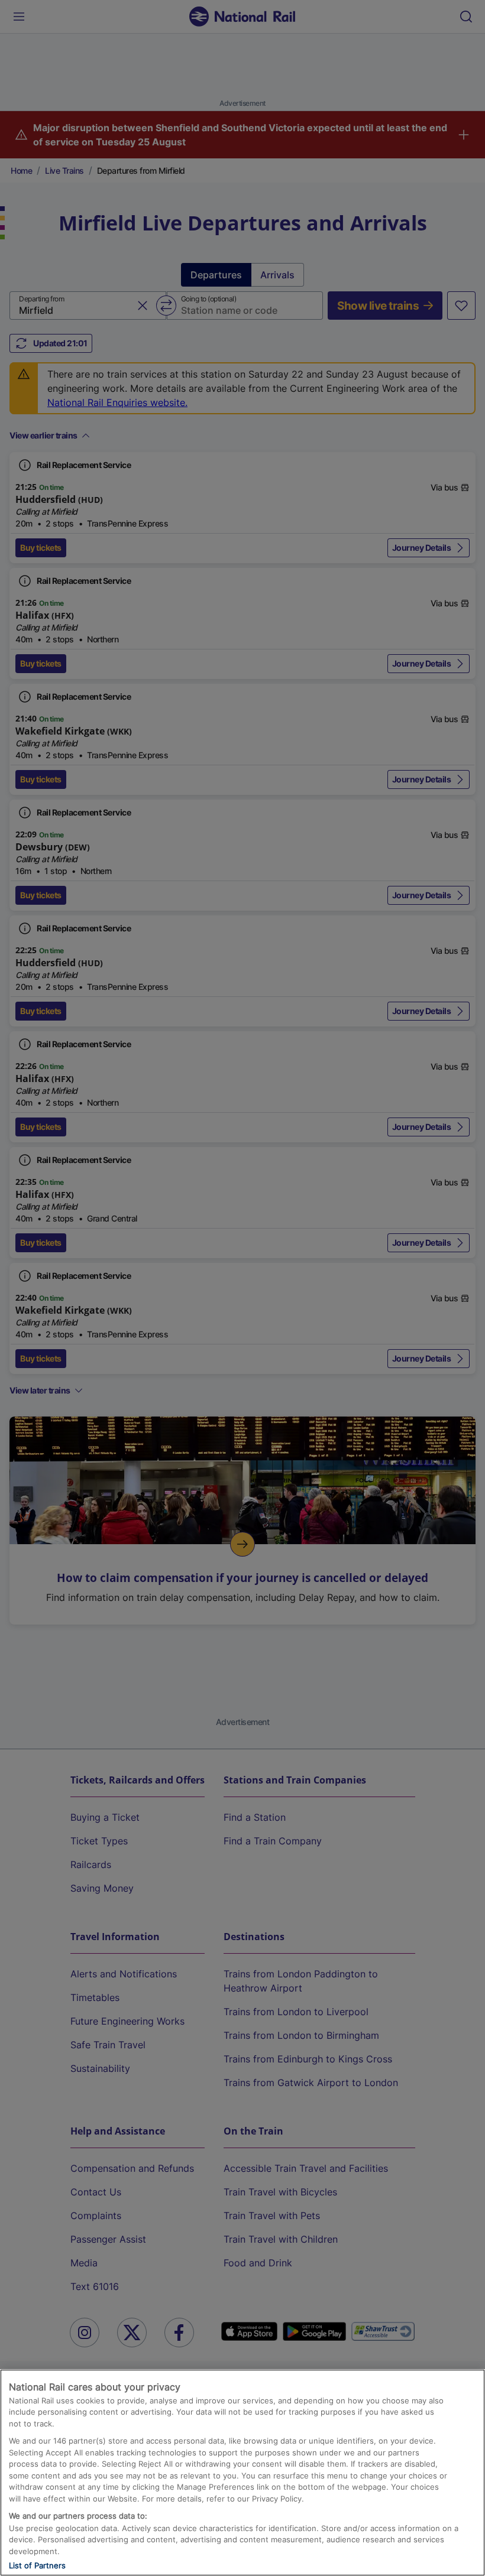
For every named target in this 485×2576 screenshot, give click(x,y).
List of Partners (37, 2565)
